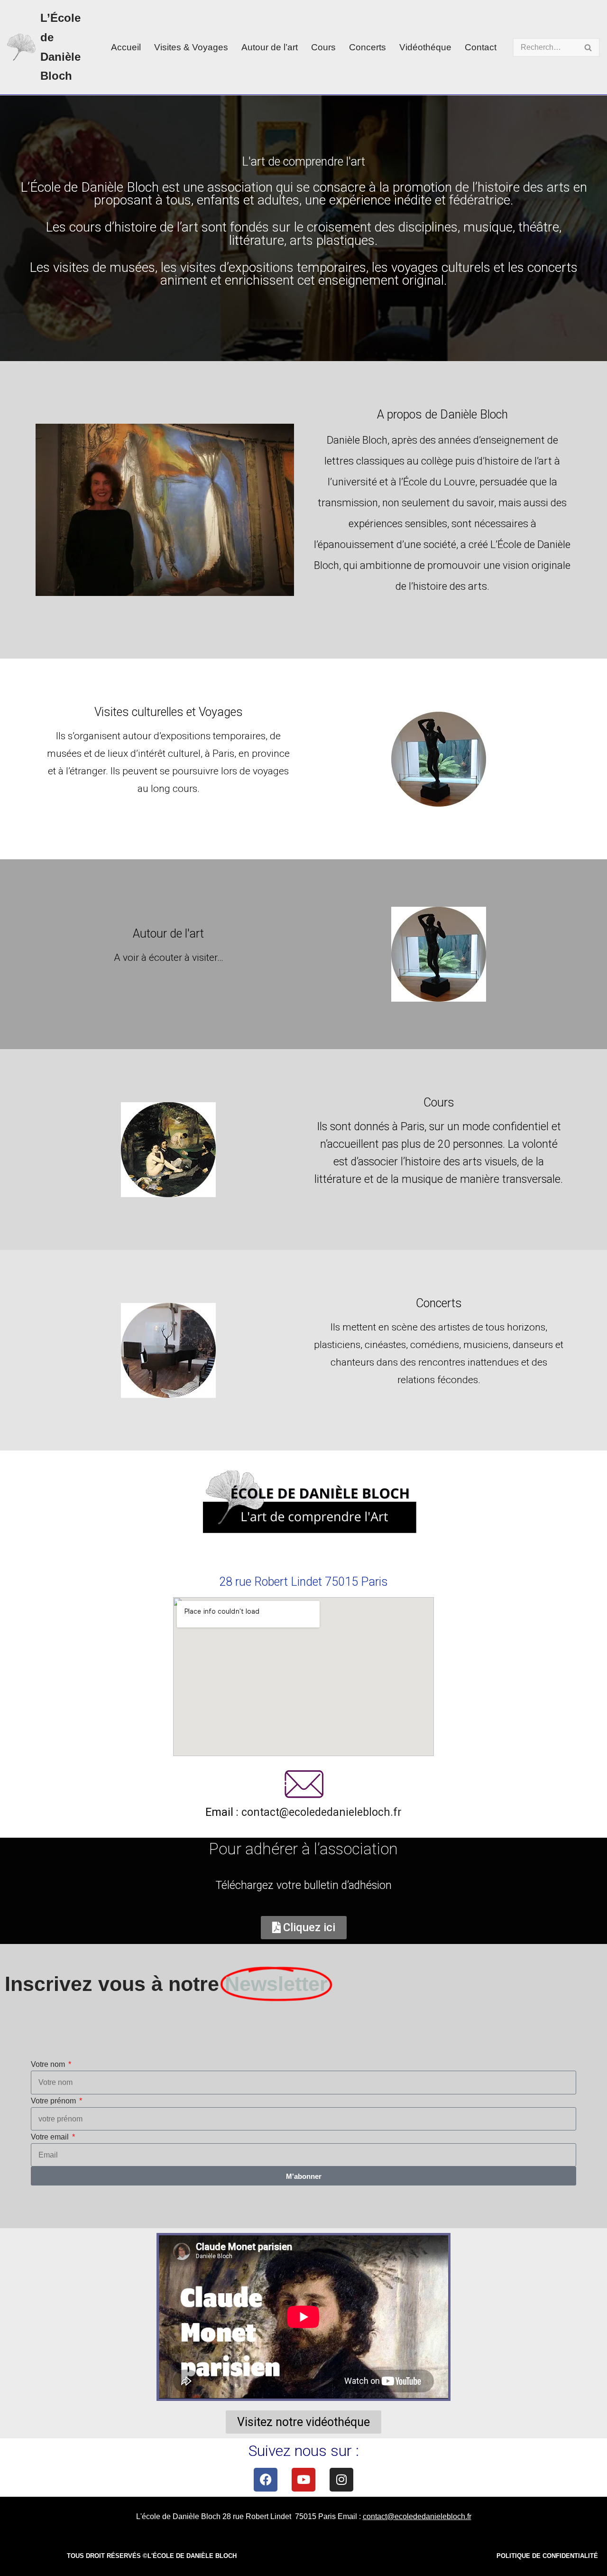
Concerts (368, 47)
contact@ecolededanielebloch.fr (322, 1812)
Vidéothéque (425, 47)
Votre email (51, 2137)
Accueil (126, 47)
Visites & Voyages (191, 47)
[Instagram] (341, 2480)
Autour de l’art (270, 47)
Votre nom (49, 2064)
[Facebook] (266, 2480)
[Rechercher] (589, 47)
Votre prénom (54, 2101)
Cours (323, 47)
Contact (481, 47)
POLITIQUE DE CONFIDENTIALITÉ (547, 2556)
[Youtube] (303, 2480)
